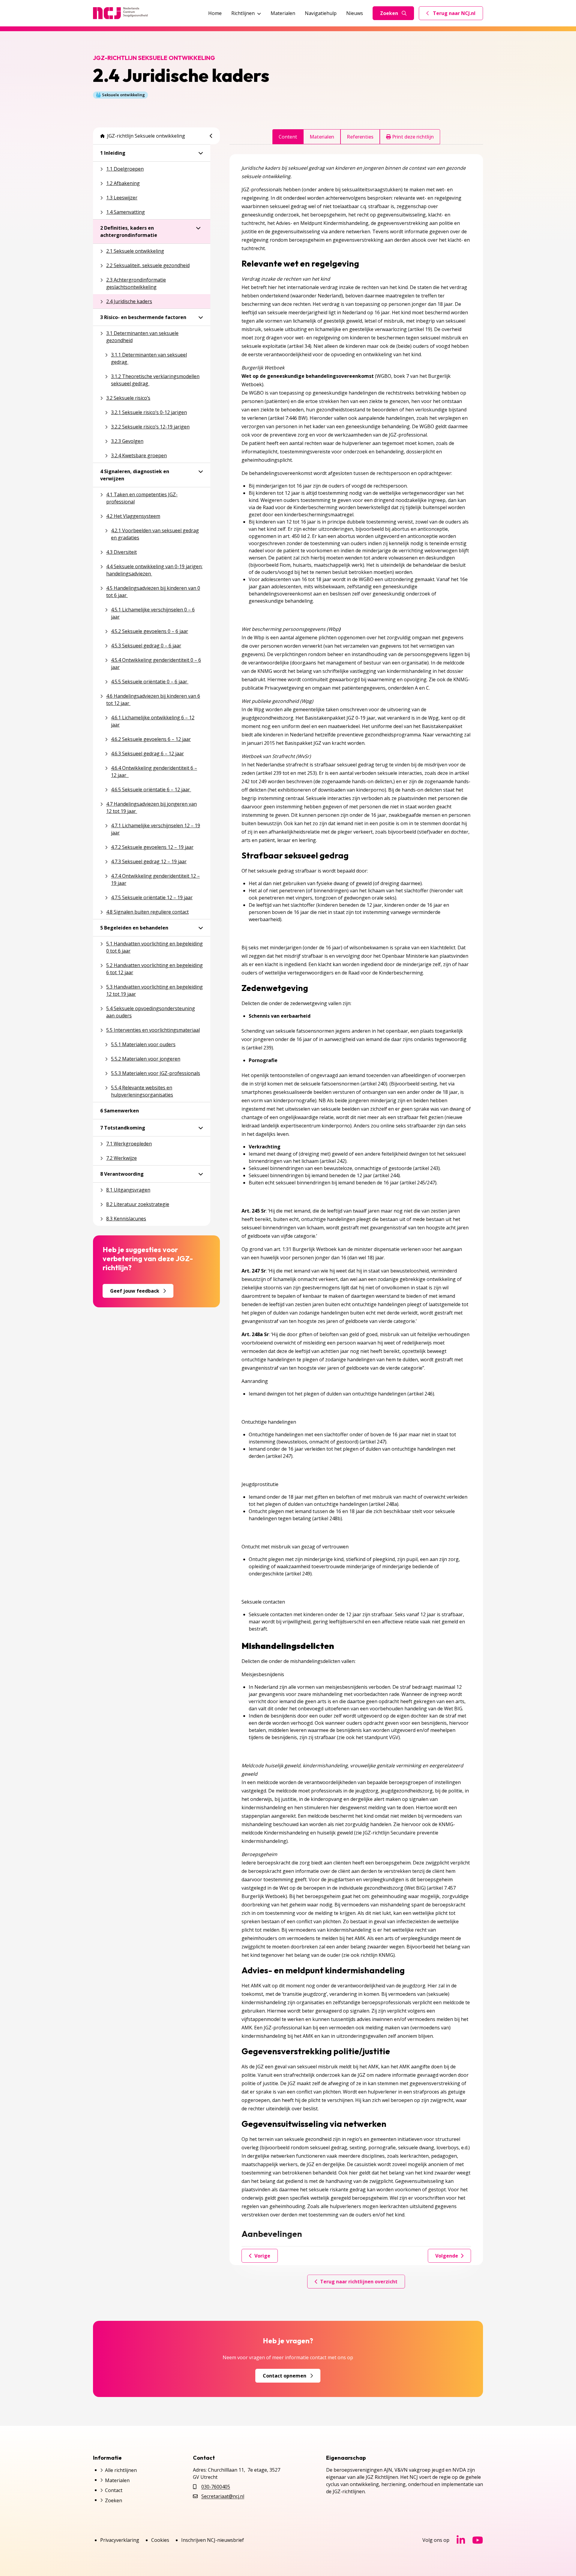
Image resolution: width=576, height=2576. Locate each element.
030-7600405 (216, 2487)
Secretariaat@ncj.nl (223, 2496)
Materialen (283, 13)
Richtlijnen (243, 13)
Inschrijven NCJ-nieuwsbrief (213, 2540)
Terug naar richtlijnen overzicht (359, 2282)
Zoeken (389, 13)
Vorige (262, 2256)
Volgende (447, 2256)
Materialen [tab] (322, 137)
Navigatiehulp (321, 13)
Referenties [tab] (360, 137)
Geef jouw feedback (135, 1291)
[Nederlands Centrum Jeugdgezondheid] (120, 13)
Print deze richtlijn (412, 137)
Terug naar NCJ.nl (454, 15)
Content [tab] (288, 137)
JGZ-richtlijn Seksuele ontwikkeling (146, 136)
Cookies (160, 2540)
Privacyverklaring (120, 2540)
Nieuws (355, 13)
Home (215, 13)
